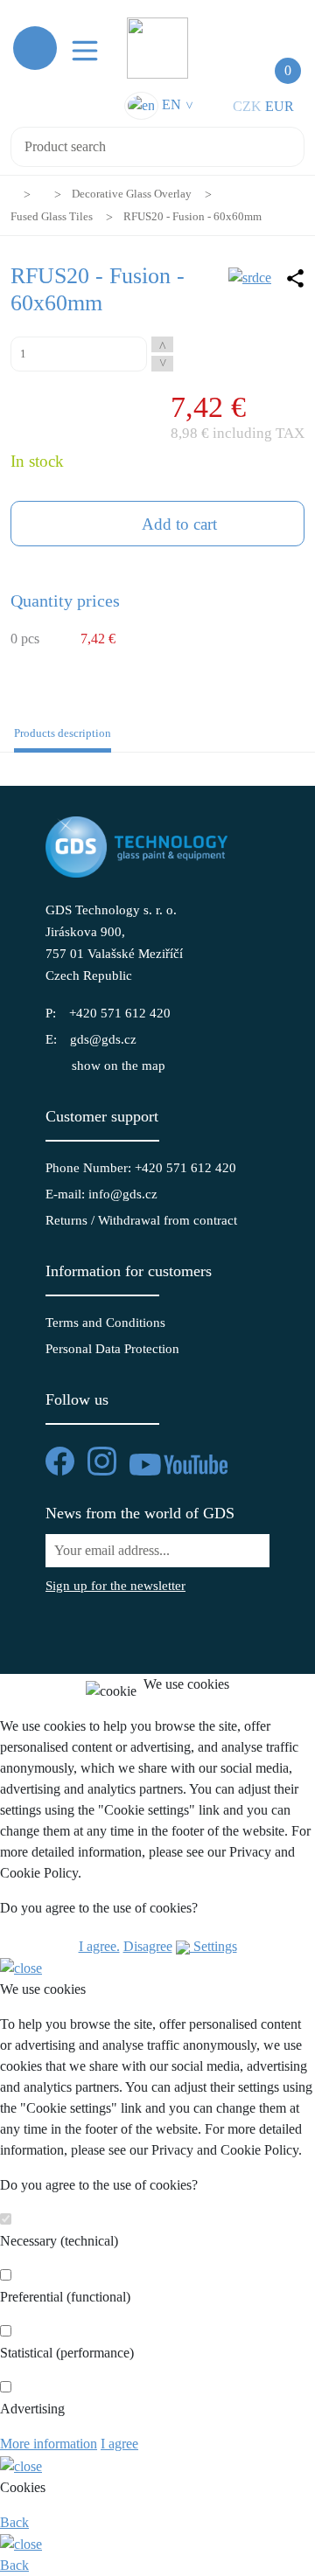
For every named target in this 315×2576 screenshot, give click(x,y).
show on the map (119, 1066)
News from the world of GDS (140, 1513)
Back (14, 2522)
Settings (213, 1946)
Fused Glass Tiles (52, 216)
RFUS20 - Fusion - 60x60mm (192, 216)
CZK (247, 106)
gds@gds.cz (103, 1039)
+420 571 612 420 (120, 1013)
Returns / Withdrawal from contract (141, 1220)
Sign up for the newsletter (115, 1586)
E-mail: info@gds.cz (101, 1194)
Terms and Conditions (105, 1323)
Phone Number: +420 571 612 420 (141, 1168)
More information (49, 2444)
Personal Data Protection (112, 1349)
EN (175, 104)
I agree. (99, 1946)
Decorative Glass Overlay (132, 194)
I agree (119, 2444)
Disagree (148, 1946)
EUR (280, 106)
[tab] (59, 738)
